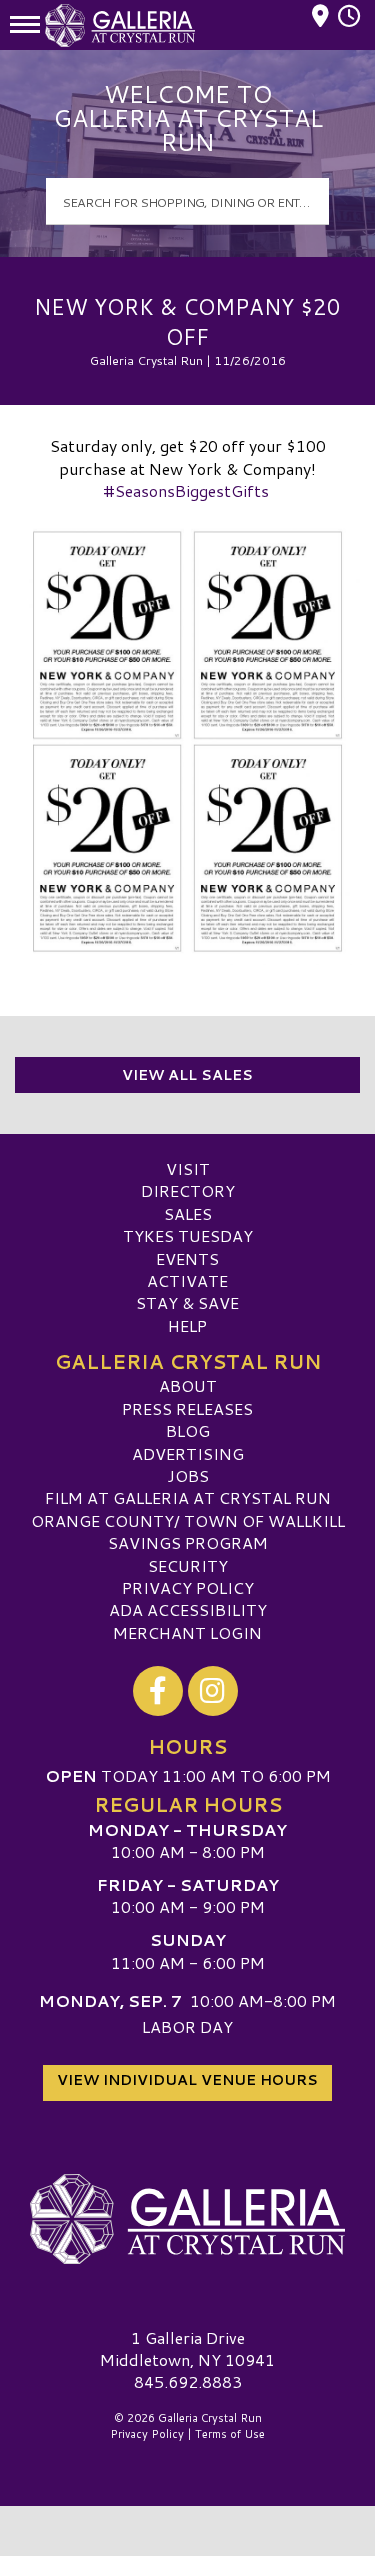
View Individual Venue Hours (187, 2080)
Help (187, 1325)
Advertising (188, 1453)
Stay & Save (187, 1302)
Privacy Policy (188, 1587)
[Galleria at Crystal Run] (187, 2219)
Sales (188, 1213)
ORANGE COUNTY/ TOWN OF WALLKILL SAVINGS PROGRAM (188, 1531)
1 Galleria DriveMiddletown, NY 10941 (187, 2348)
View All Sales (187, 1075)
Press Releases (187, 1408)
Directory (188, 1190)
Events (187, 1258)
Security (188, 1565)
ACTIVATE (187, 1280)
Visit (188, 1168)
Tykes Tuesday (188, 1235)
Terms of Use (230, 2434)
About (188, 1385)
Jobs (188, 1475)
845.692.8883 (188, 2382)
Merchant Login (187, 1632)
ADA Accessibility (188, 1609)
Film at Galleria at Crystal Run (188, 1497)
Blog (188, 1430)
